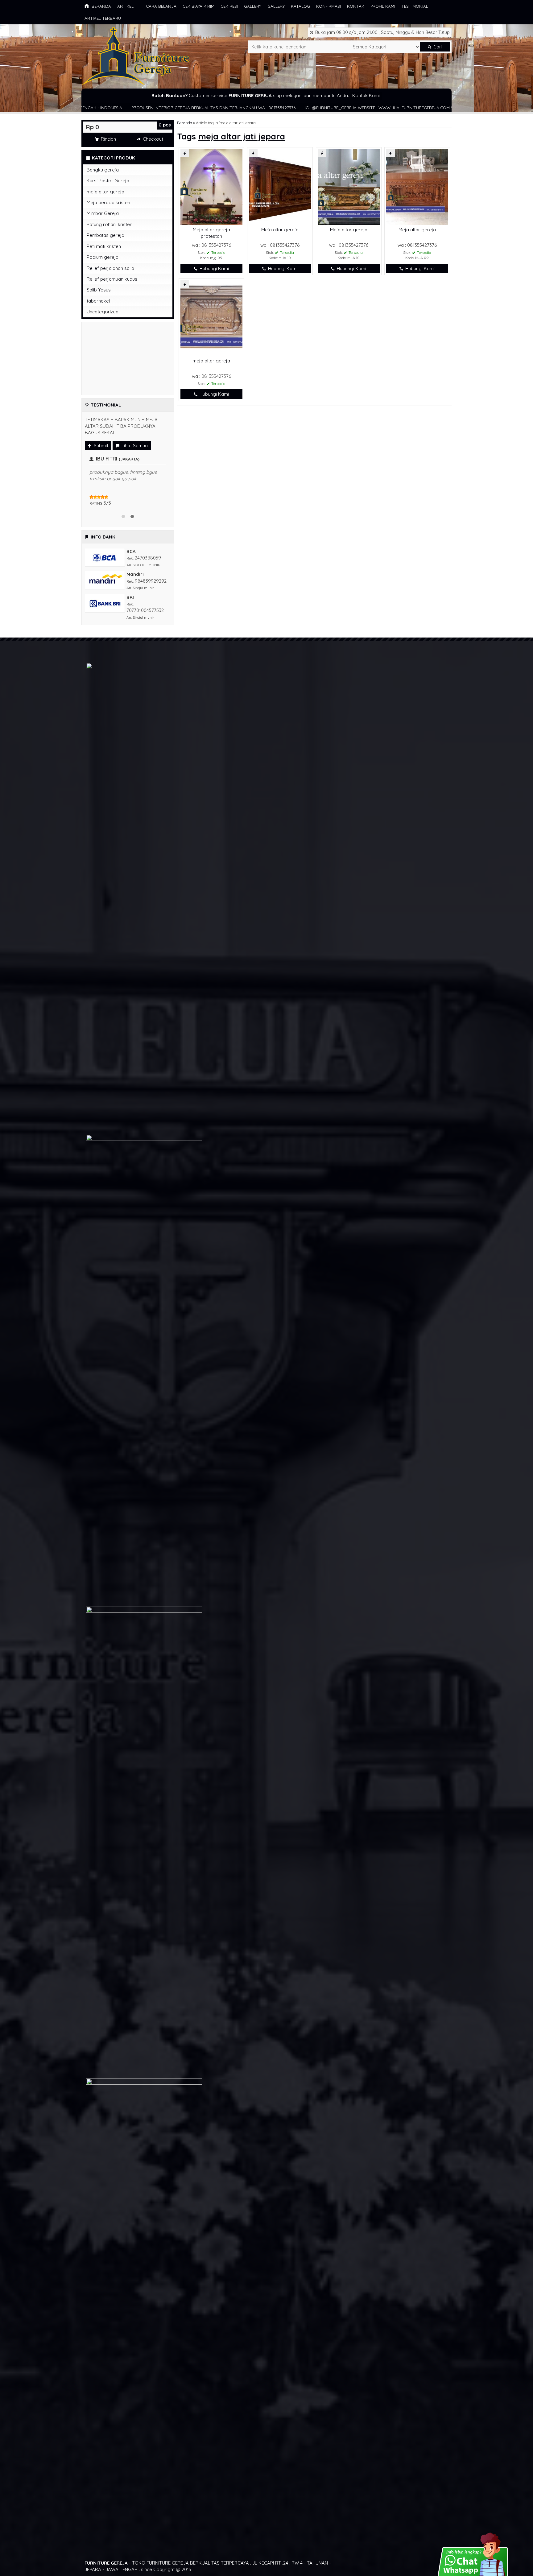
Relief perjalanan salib (110, 268)
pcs (165, 125)
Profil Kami (383, 6)
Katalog (300, 6)
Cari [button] (437, 47)
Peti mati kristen (104, 246)
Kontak (356, 6)
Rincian (108, 139)
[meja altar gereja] (211, 318)
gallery (253, 6)
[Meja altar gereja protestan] (211, 186)
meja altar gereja (211, 361)
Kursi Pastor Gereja (108, 181)
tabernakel (98, 301)
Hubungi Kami (214, 268)
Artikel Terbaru (103, 18)
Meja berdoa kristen (108, 202)
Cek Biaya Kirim (198, 6)
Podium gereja (103, 257)
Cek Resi (229, 6)
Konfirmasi (328, 6)
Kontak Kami (366, 95)
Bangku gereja (103, 170)
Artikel (125, 6)
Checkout (152, 139)
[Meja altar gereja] (280, 186)
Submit (100, 446)
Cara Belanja (161, 6)
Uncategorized (103, 312)
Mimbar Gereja (103, 213)
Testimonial (415, 6)
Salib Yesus (99, 290)
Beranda (101, 6)
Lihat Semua (134, 446)
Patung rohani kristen (109, 224)
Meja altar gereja (280, 230)
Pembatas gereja (105, 235)
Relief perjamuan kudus (112, 279)
